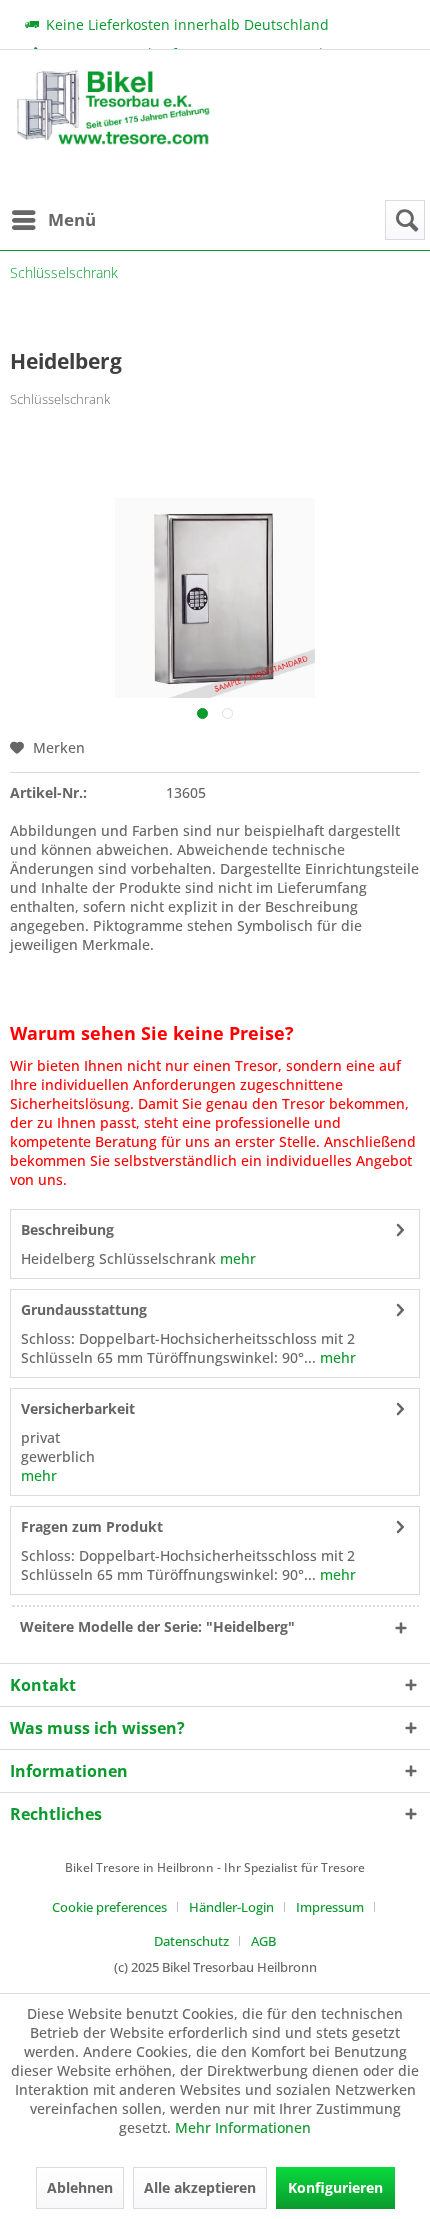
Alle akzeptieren (200, 2187)
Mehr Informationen (243, 2127)
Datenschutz (191, 1941)
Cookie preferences (109, 1907)
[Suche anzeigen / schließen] (405, 220)
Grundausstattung (84, 1309)
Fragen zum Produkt (92, 1526)
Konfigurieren (335, 2187)
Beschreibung (67, 1229)
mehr (236, 1258)
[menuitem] (53, 220)
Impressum (330, 1907)
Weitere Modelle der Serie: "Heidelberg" (157, 1626)
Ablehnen (80, 2187)
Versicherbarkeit (78, 1408)
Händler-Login (231, 1907)
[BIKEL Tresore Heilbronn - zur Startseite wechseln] (112, 135)
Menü (72, 219)
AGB (263, 1941)
